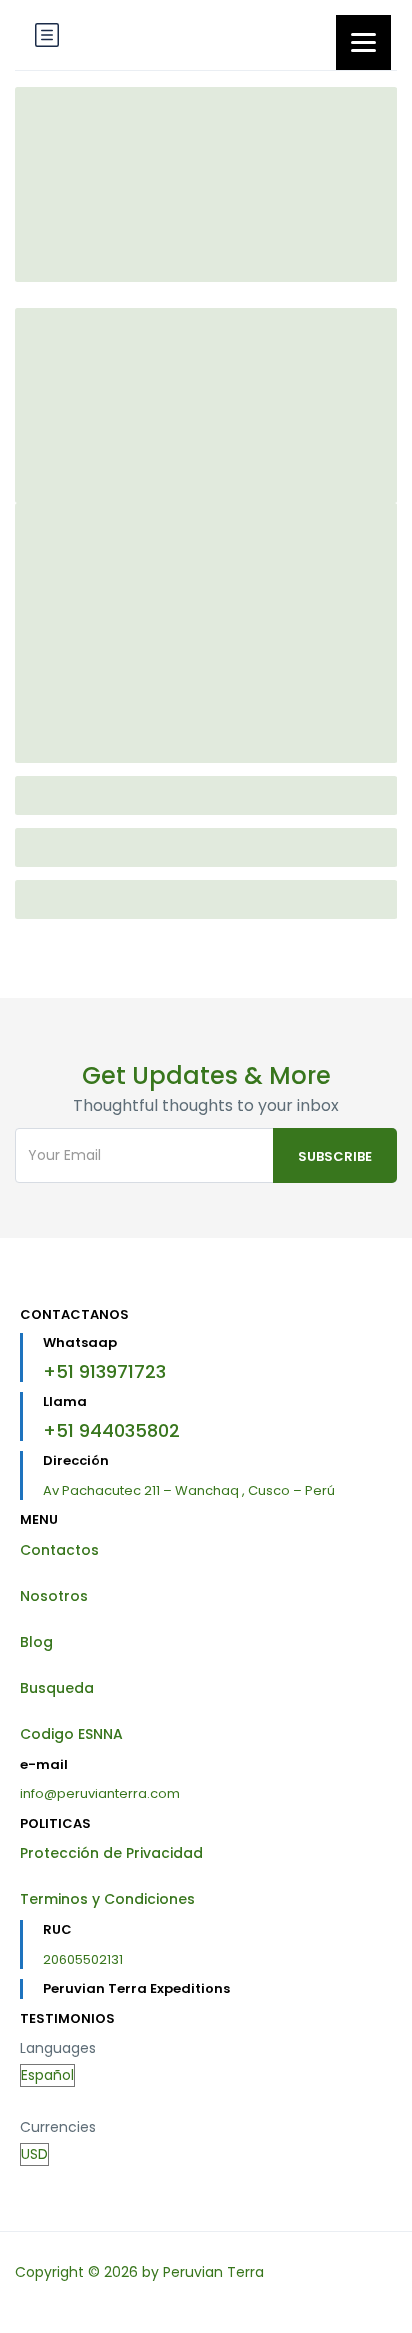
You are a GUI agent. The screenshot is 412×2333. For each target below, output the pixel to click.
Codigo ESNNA (71, 1734)
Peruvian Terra (213, 2272)
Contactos (59, 1550)
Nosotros (54, 1596)
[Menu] (363, 42)
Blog (36, 1642)
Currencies (58, 2127)
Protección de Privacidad (111, 1853)
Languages (58, 2048)
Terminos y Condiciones (107, 1899)
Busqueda (57, 1688)
